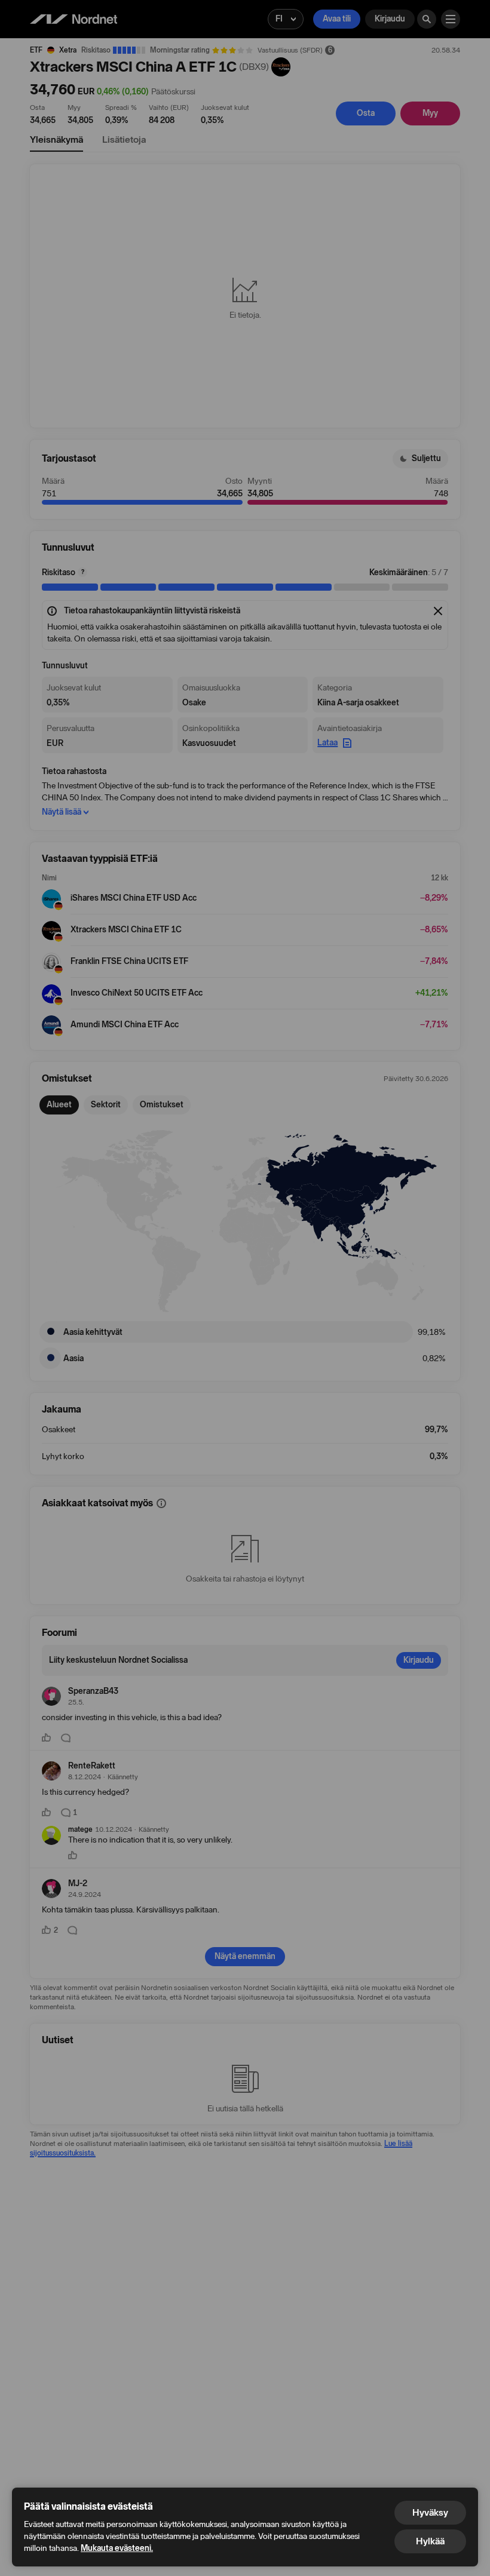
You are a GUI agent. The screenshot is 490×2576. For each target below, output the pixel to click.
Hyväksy (430, 2512)
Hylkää (430, 2541)
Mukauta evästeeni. (117, 2548)
